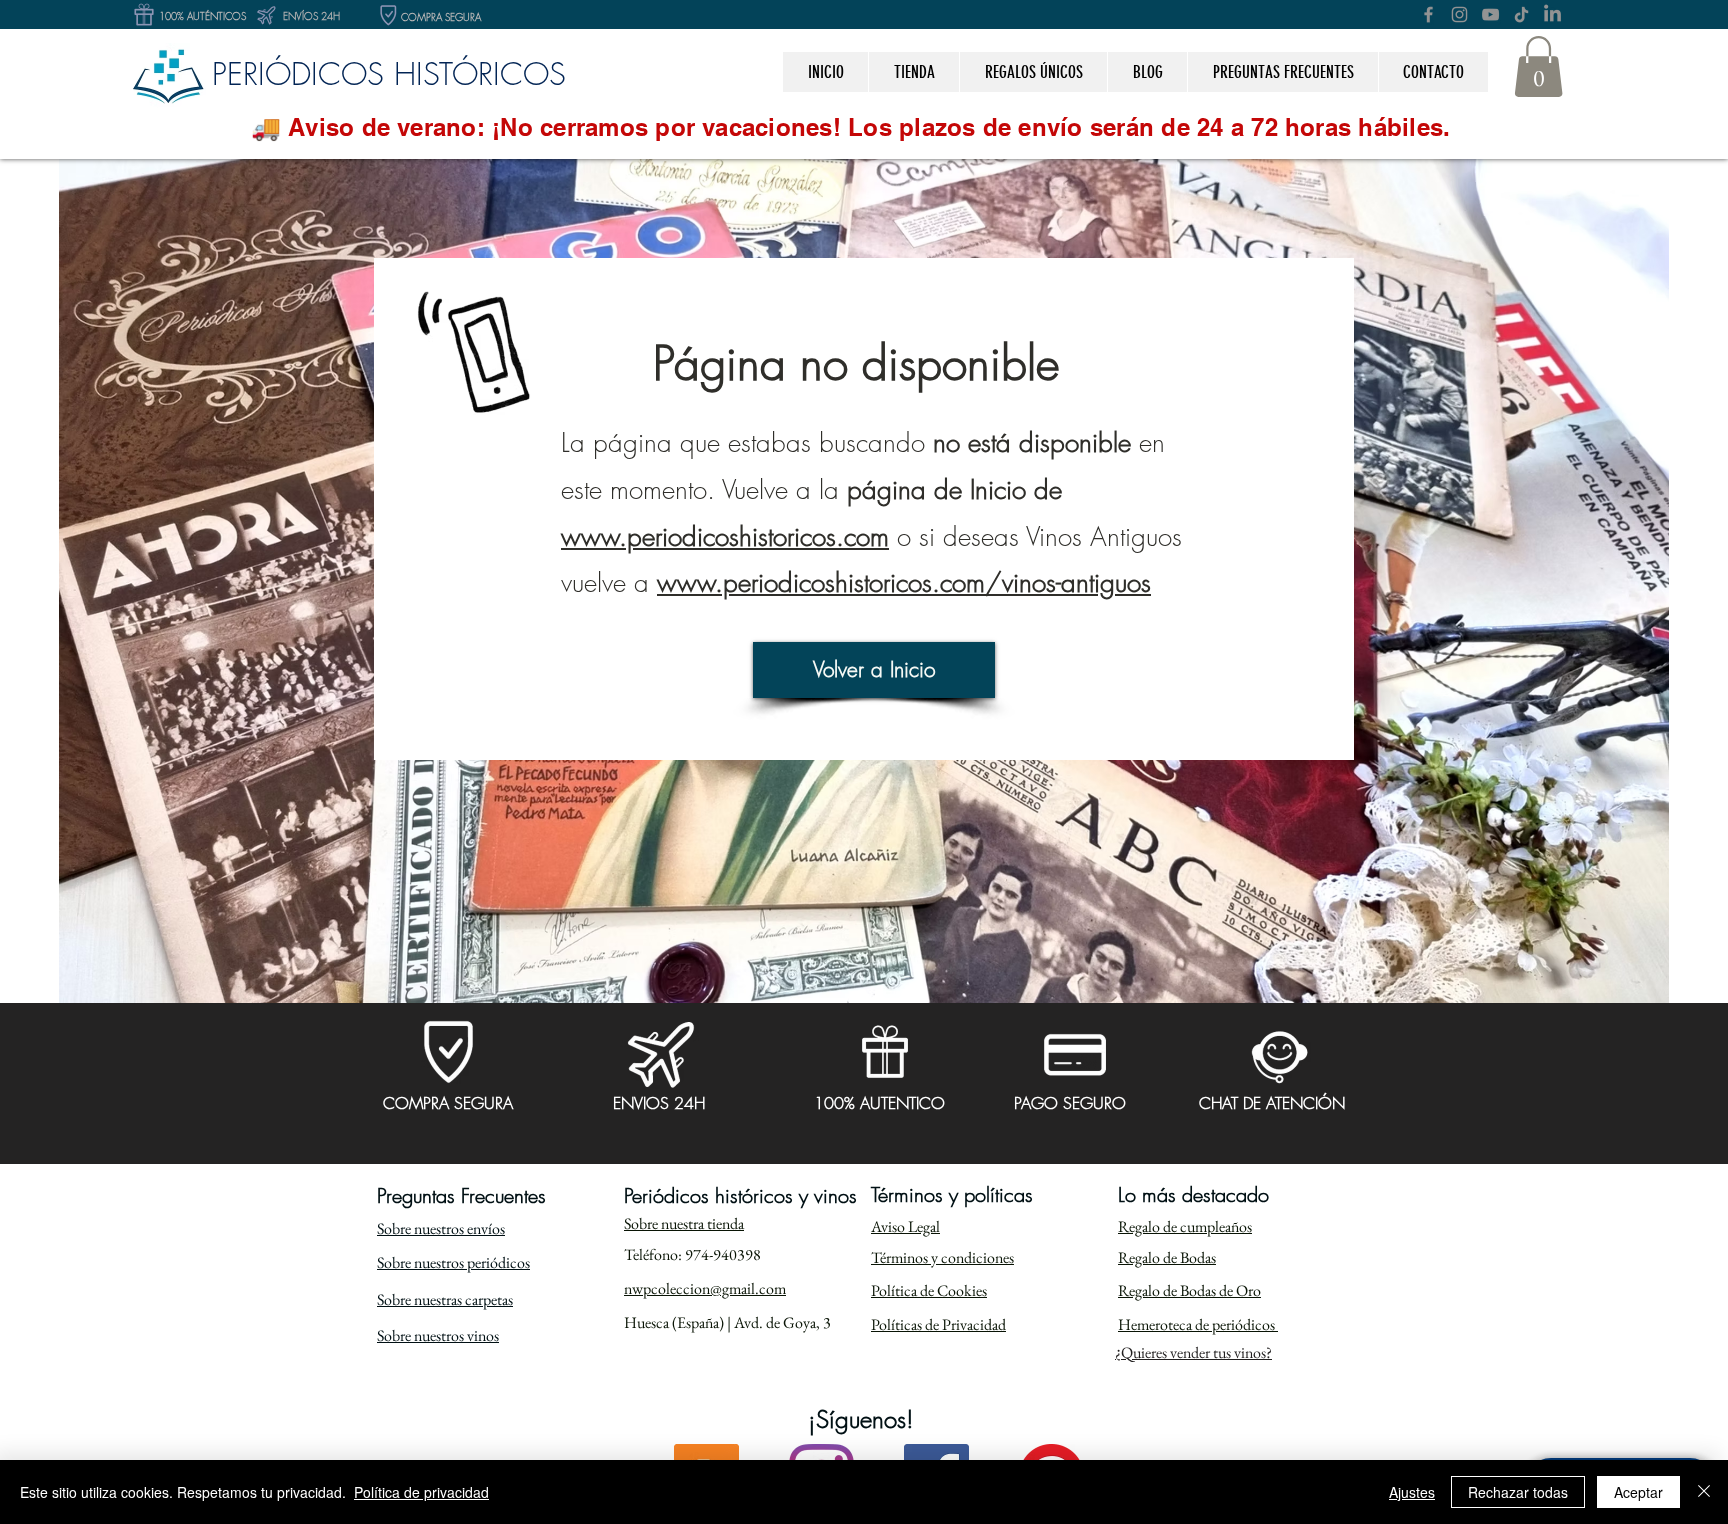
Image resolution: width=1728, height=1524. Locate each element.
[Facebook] (1428, 14)
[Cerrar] (1704, 1492)
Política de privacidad (421, 1492)
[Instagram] (1459, 14)
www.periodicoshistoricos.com (725, 537)
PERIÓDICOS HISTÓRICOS (389, 73)
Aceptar (1638, 1492)
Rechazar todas (1518, 1492)
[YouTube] (1490, 14)
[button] (1033, 72)
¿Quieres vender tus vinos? (1193, 1352)
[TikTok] (1521, 14)
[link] (1538, 66)
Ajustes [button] (1412, 1492)
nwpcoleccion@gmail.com (705, 1288)
